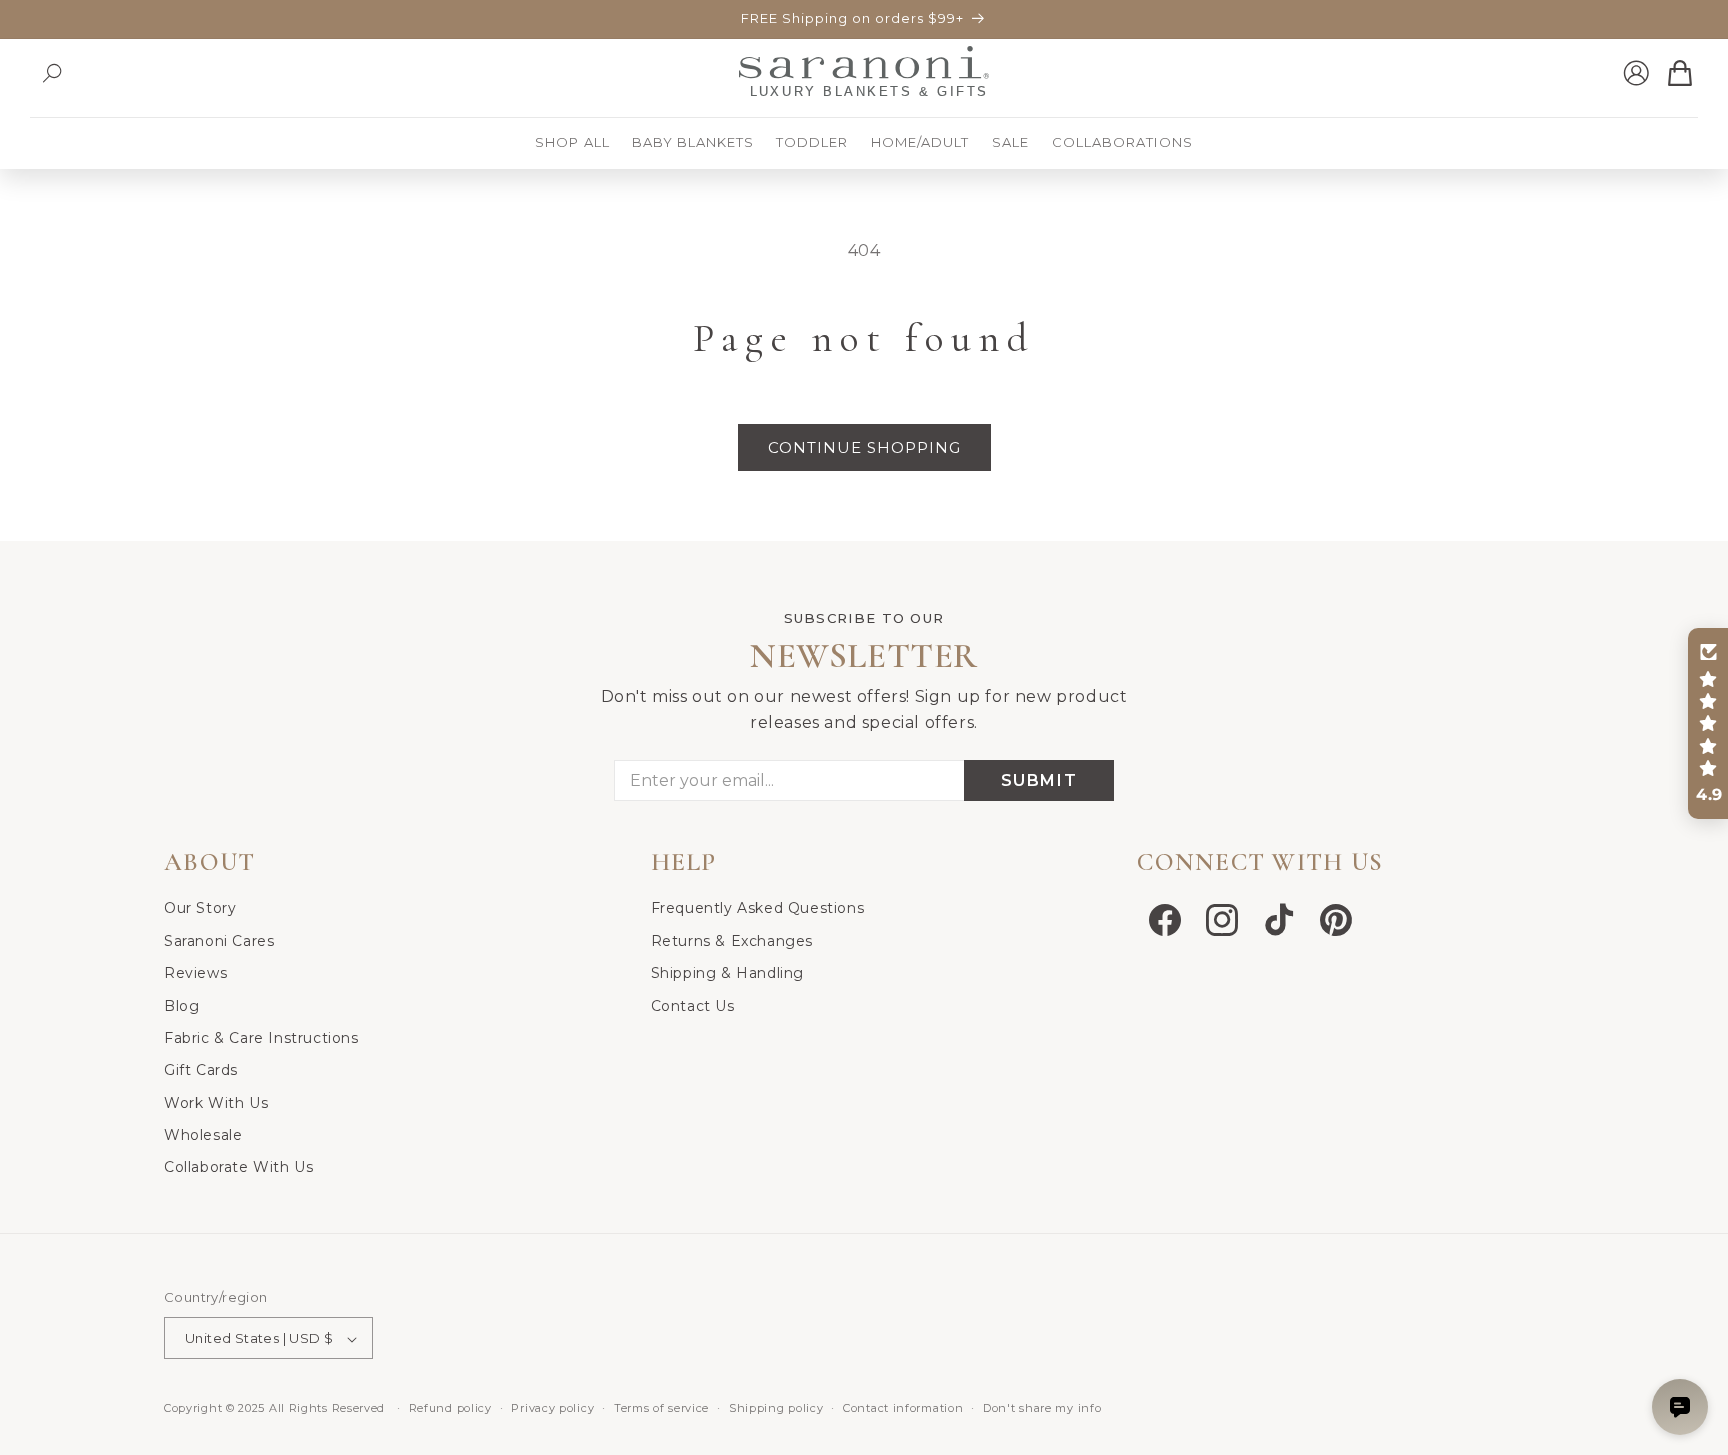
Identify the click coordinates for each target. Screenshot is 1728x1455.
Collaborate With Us (238, 1167)
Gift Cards (201, 1070)
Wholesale (203, 1134)
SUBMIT (1039, 781)
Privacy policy (552, 1408)
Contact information (903, 1408)
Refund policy (450, 1408)
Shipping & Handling (727, 972)
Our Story (200, 908)
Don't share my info (1042, 1408)
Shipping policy (776, 1408)
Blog (181, 1005)
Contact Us (693, 1005)
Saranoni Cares (219, 940)
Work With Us (216, 1102)
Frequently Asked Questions (758, 908)
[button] (52, 73)
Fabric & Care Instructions (261, 1037)
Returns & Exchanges (732, 940)
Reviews (195, 972)
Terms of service (661, 1408)
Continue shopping (864, 447)
